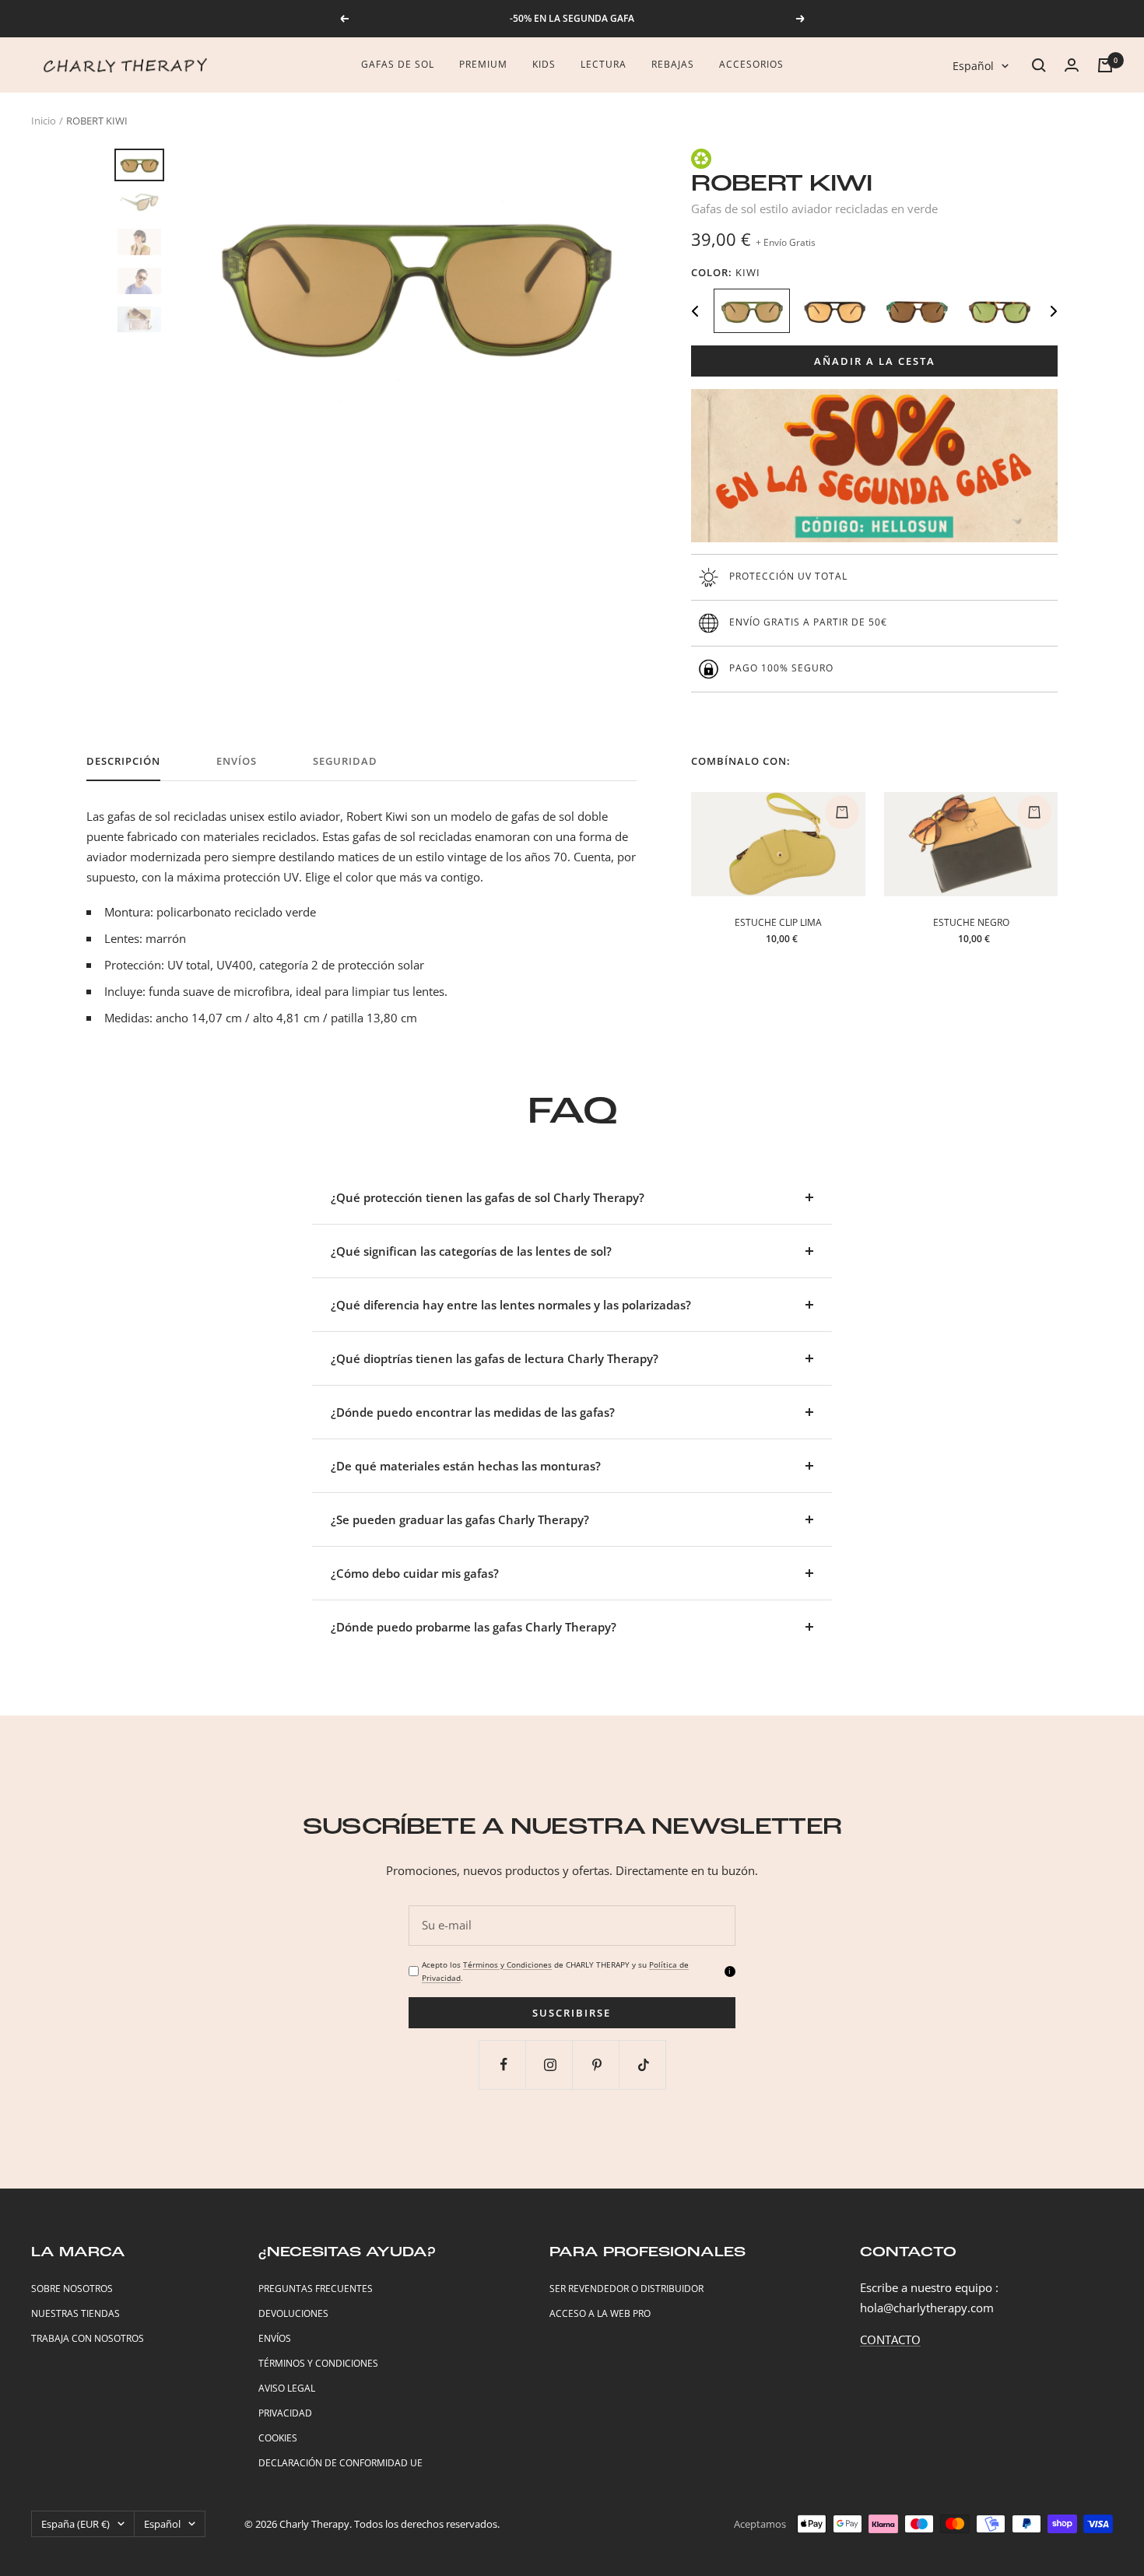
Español (973, 66)
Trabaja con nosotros (88, 2338)
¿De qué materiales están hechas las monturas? (466, 1466)
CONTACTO (890, 2339)
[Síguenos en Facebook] (504, 2064)
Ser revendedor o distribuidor (626, 2289)
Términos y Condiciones (507, 1964)
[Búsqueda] (1039, 65)
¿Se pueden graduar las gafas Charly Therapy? (460, 1519)
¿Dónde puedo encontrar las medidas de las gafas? (473, 1412)
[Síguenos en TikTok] (644, 2064)
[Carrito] (1105, 65)
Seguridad (345, 761)
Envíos (237, 761)
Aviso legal (287, 2388)
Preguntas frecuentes (316, 2289)
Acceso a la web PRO (600, 2313)
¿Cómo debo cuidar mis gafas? (415, 1573)
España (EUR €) (75, 2524)
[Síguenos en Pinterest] (597, 2064)
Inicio (44, 121)
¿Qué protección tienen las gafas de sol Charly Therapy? (488, 1197)
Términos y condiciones (318, 2363)
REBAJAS (673, 64)
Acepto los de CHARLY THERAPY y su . (555, 1971)
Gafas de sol (398, 64)
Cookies (278, 2438)
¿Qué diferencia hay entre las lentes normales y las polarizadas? (511, 1305)
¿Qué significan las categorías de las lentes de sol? (471, 1251)
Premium (483, 64)
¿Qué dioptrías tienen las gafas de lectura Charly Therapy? (495, 1358)
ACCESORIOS (751, 64)
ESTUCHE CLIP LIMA (778, 922)
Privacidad (285, 2413)
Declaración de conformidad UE (340, 2463)
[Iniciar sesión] (1072, 65)
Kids (544, 64)
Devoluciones (293, 2313)
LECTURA (604, 64)
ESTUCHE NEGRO (971, 922)
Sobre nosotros (72, 2289)
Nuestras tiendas (75, 2313)
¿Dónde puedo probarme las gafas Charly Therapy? (474, 1627)
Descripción (123, 761)
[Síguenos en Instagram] (551, 2064)
